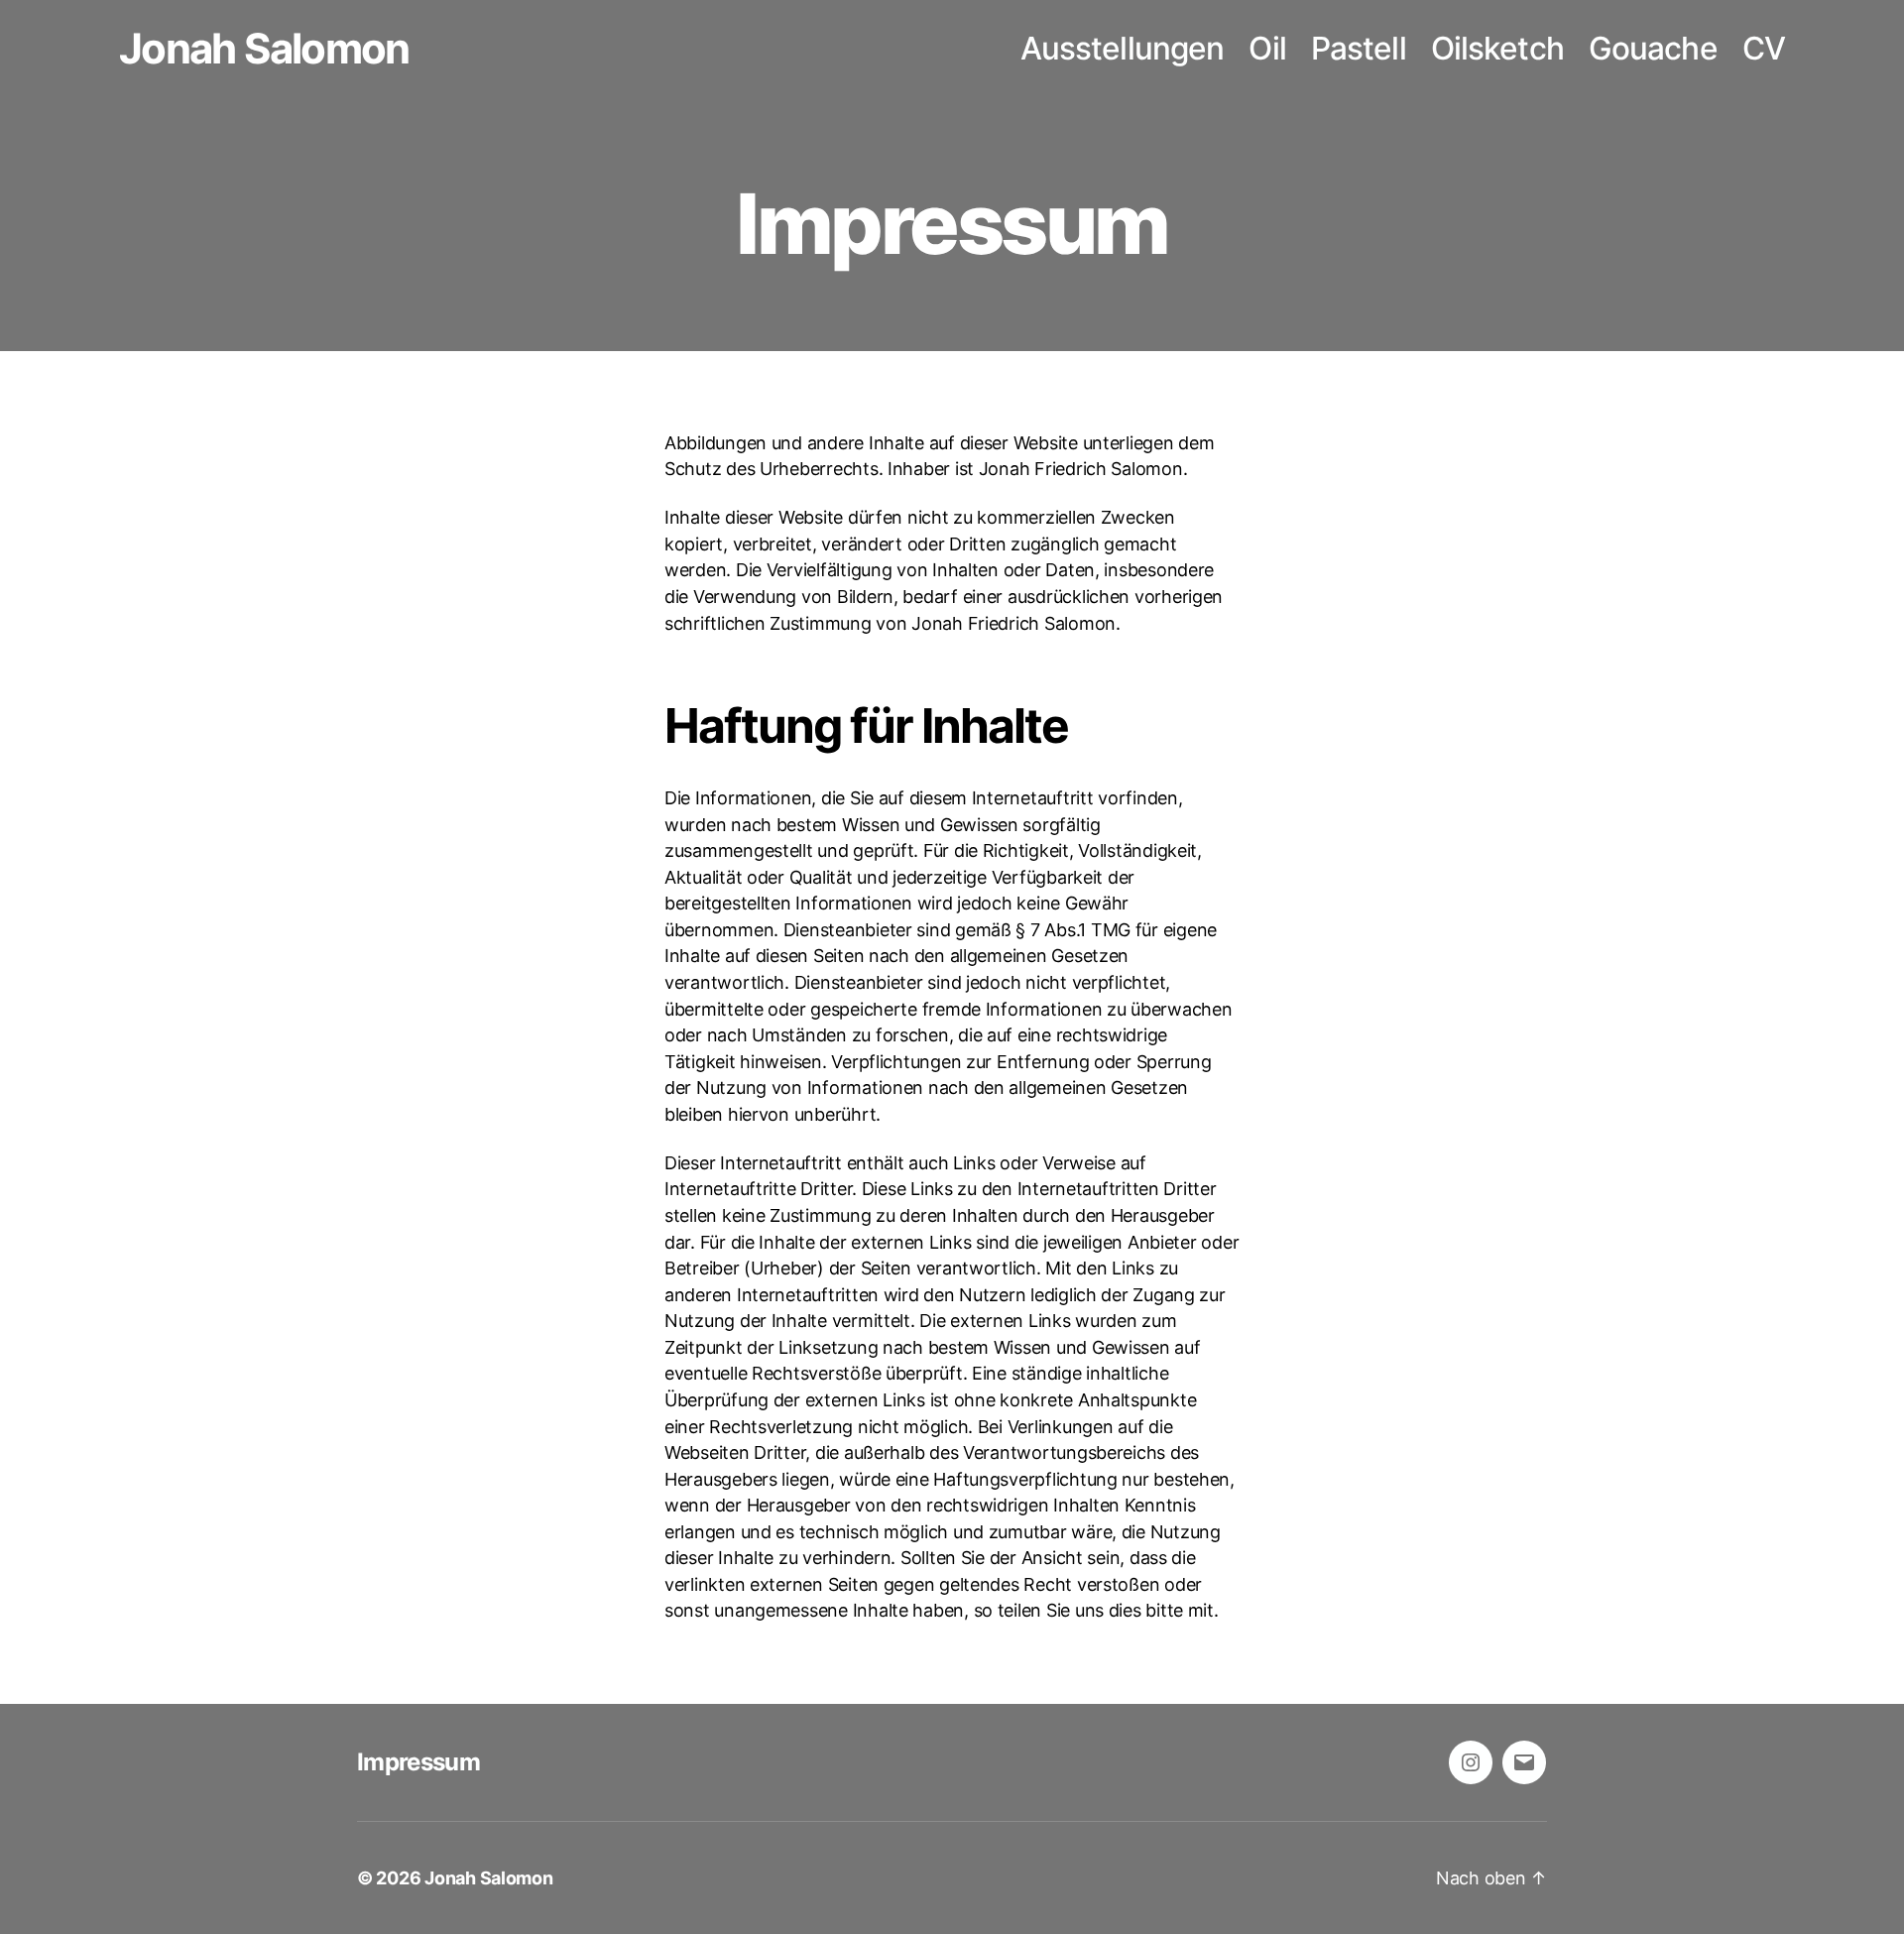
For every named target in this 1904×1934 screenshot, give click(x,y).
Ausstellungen (1123, 49)
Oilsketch (1497, 49)
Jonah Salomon (264, 49)
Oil (1267, 49)
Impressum (418, 1762)
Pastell (1359, 49)
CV (1764, 49)
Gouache (1653, 49)
